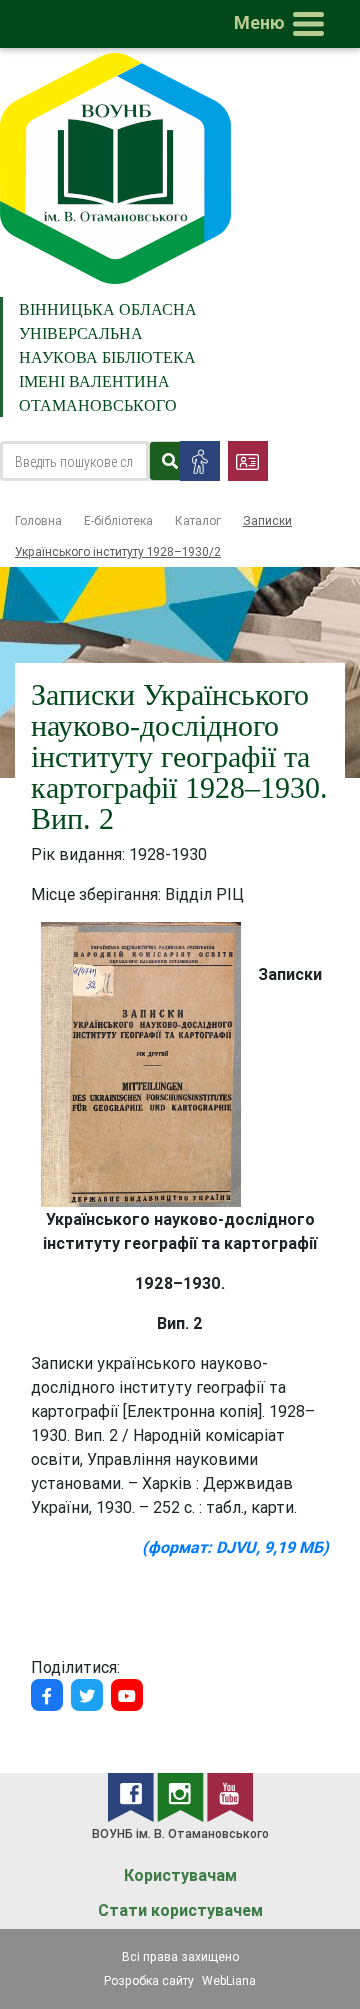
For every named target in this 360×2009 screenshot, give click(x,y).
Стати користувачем (180, 1910)
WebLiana (229, 1980)
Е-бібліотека (118, 520)
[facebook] (132, 1796)
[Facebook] (47, 1695)
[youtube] (230, 1796)
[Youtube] (127, 1695)
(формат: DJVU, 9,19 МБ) (235, 1547)
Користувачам (180, 1875)
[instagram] (182, 1796)
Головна (38, 520)
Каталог (198, 520)
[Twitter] (87, 1695)
